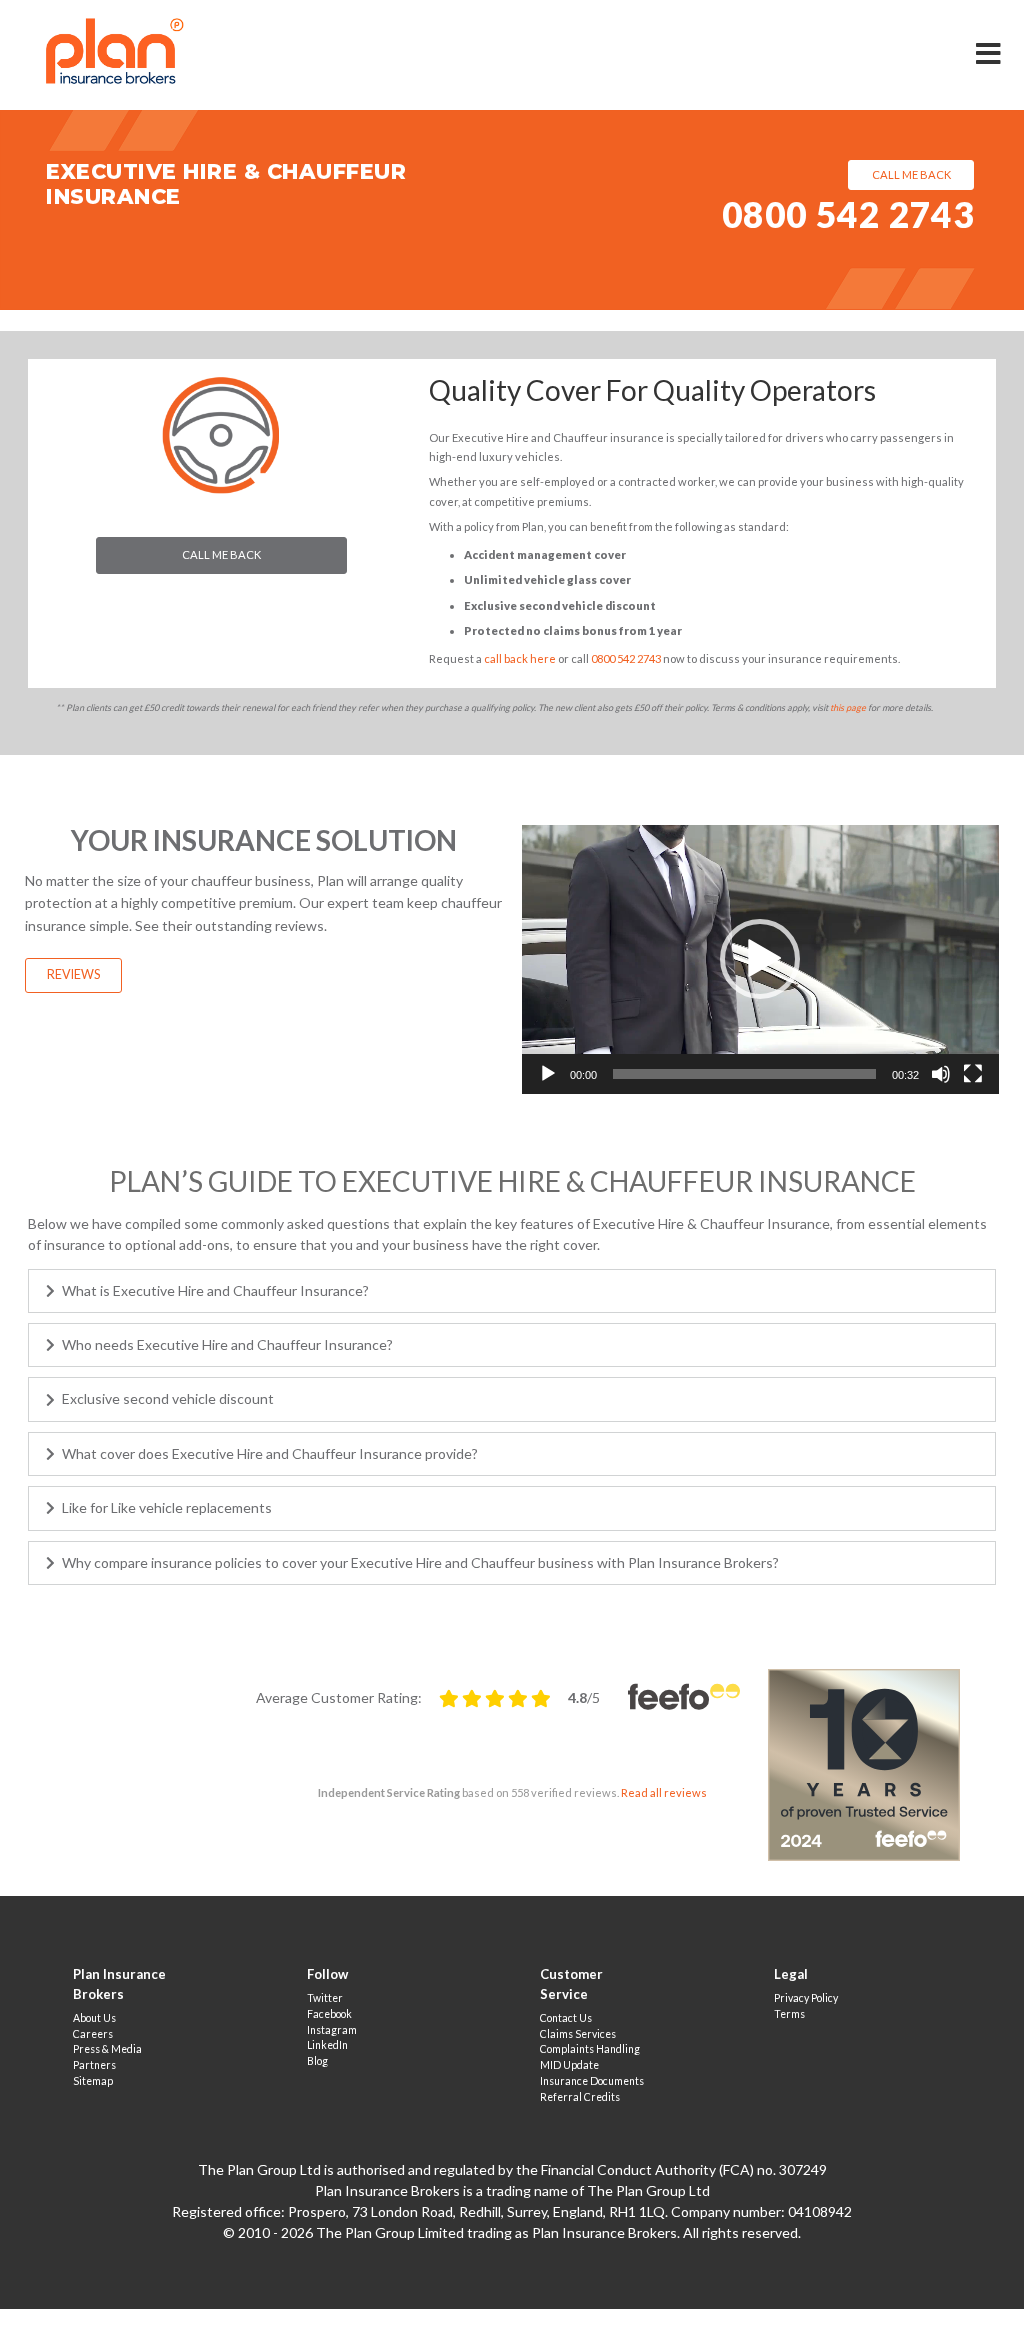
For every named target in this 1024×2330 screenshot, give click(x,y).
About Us (94, 2018)
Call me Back (221, 554)
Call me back (911, 174)
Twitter (325, 1998)
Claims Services (578, 2034)
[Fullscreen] (973, 1074)
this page (848, 707)
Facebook (329, 2014)
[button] (760, 959)
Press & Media (107, 2049)
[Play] (548, 1074)
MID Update (569, 2065)
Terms (789, 2014)
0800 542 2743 (848, 214)
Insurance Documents (592, 2081)
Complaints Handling (590, 2049)
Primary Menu (990, 40)
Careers (93, 2034)
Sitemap (93, 2081)
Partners (94, 2065)
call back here (520, 658)
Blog (317, 2061)
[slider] (744, 1074)
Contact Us (566, 2018)
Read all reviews (664, 1792)
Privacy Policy (806, 1998)
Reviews (73, 974)
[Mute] (941, 1074)
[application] (760, 959)
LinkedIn (327, 2045)
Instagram (332, 2030)
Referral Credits (580, 2097)
